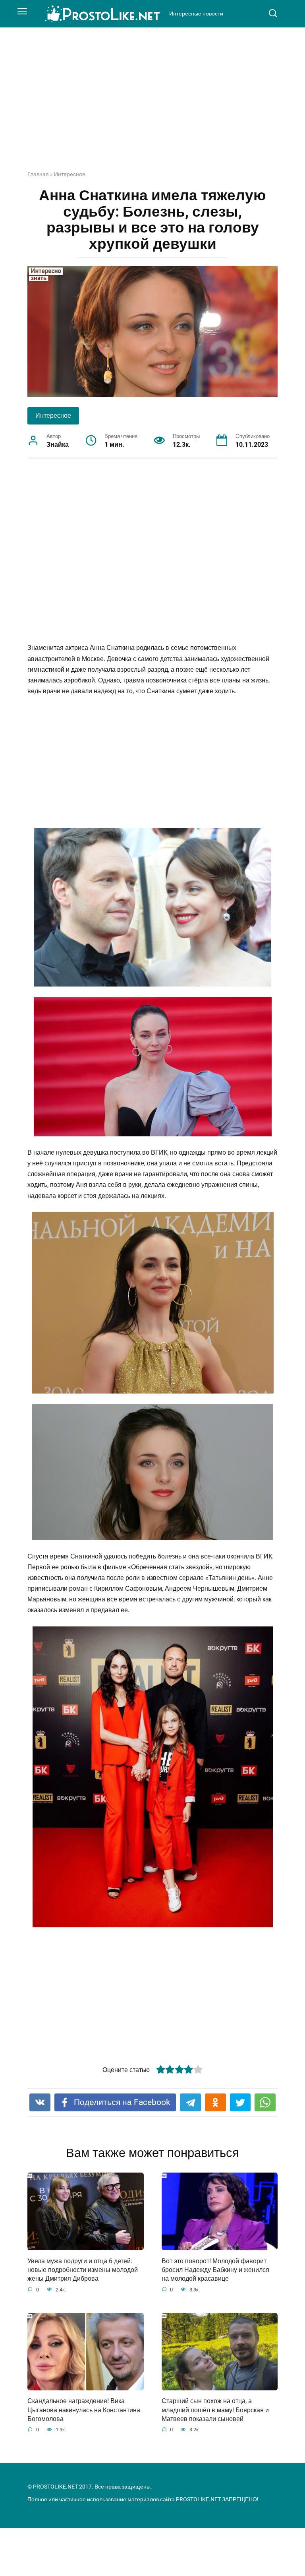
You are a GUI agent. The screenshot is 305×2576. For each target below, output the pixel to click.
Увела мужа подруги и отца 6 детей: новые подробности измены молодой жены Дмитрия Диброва (83, 2270)
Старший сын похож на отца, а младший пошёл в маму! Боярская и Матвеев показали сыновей (215, 2410)
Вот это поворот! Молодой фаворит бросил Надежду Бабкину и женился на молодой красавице (215, 2270)
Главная (38, 174)
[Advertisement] (152, 105)
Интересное (70, 174)
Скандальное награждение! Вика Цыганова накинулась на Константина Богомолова (84, 2410)
